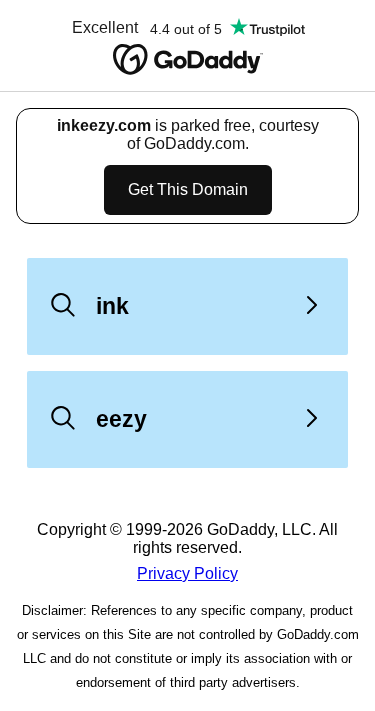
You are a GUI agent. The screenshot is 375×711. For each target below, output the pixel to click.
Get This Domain (188, 189)
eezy (121, 419)
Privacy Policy (187, 573)
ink (112, 306)
